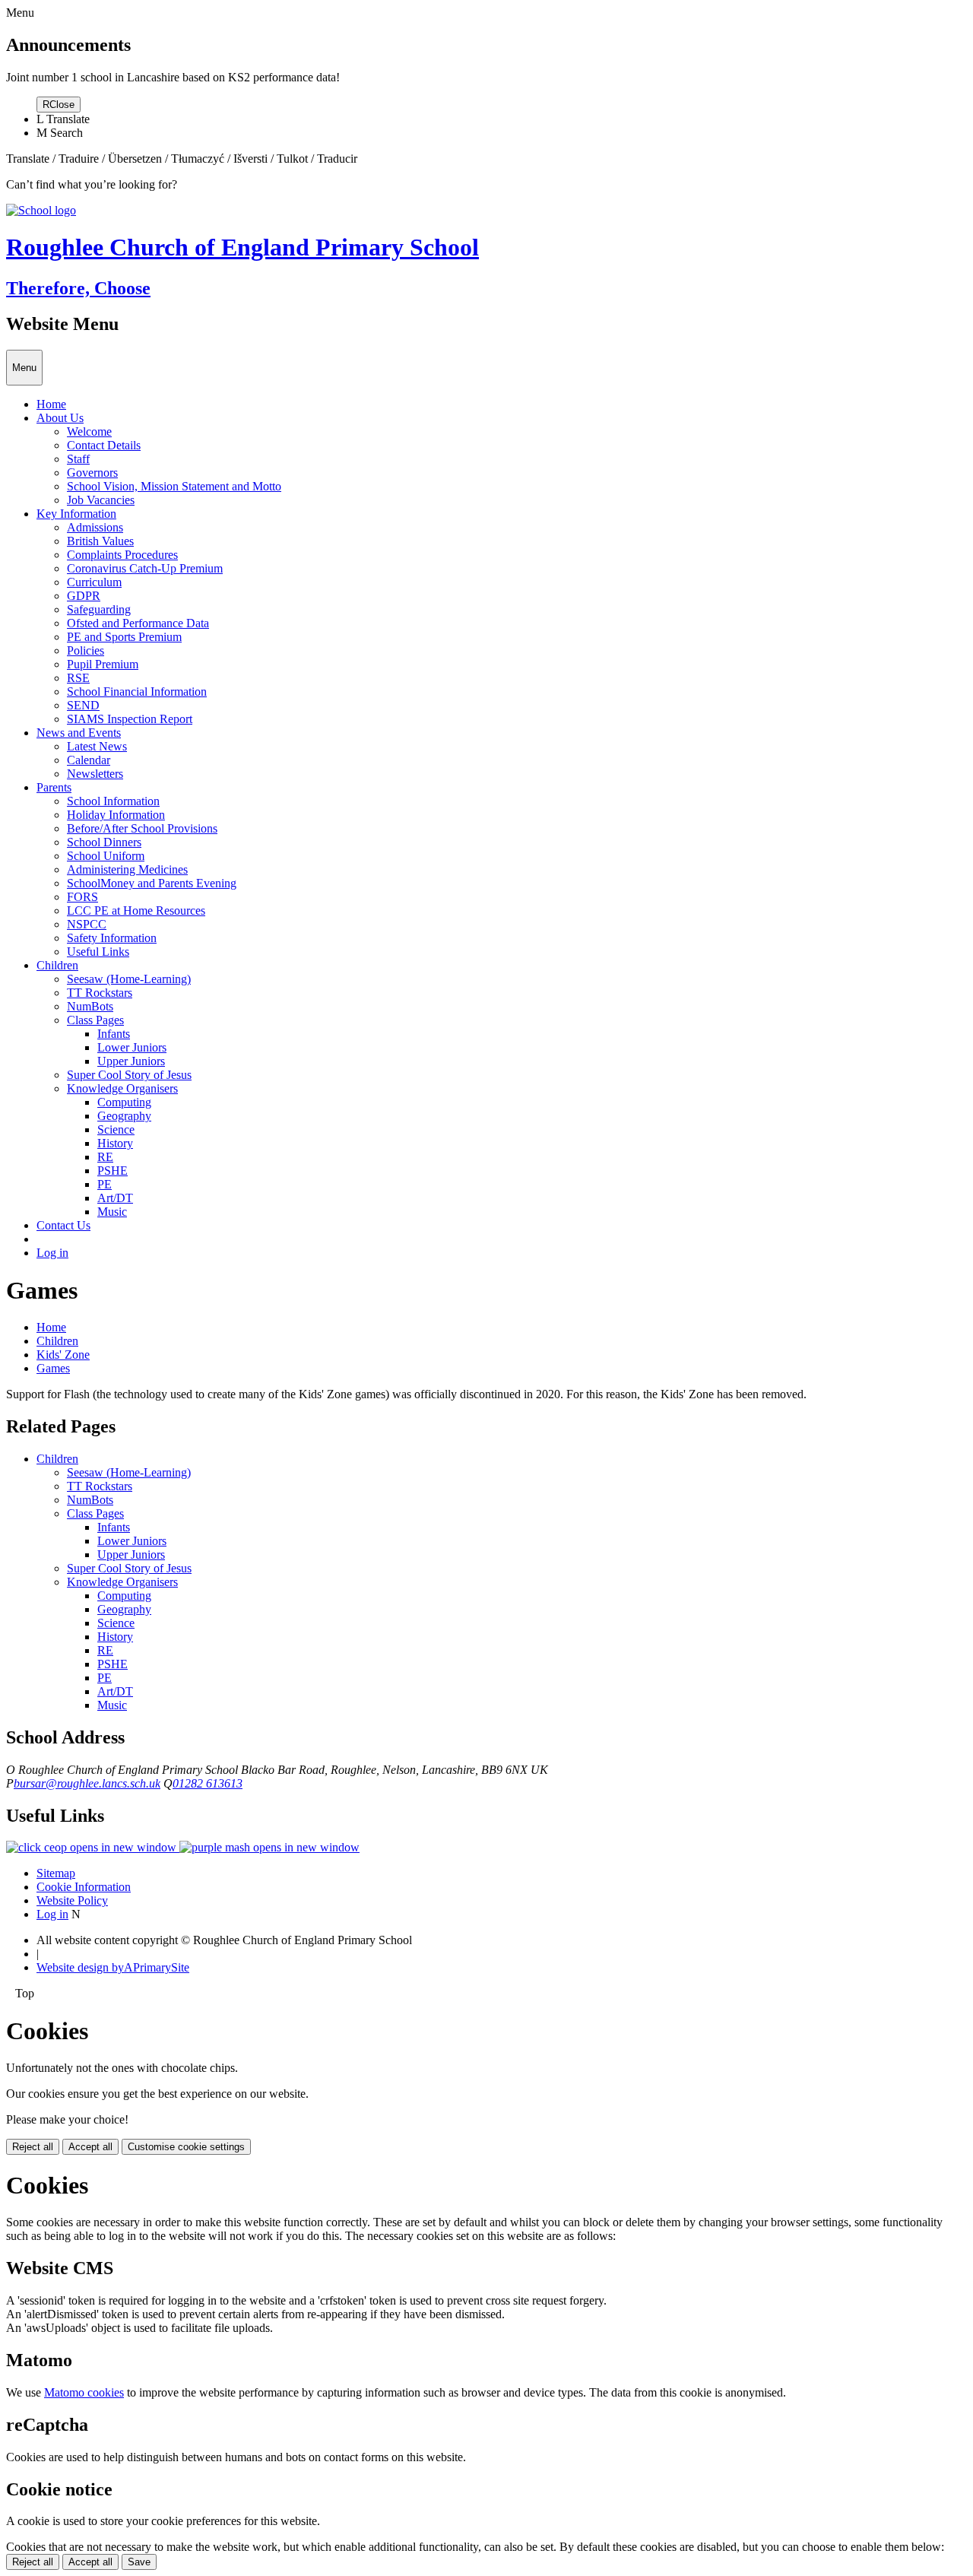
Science (116, 1129)
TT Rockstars (100, 993)
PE (105, 1184)
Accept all (90, 2147)
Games (53, 1368)
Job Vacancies (101, 500)
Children (57, 965)
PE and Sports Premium (124, 637)
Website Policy (72, 1900)
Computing (124, 1102)
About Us (60, 418)
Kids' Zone (63, 1355)
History (115, 1143)
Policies (86, 650)
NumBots (90, 1006)
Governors (92, 473)
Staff (78, 459)
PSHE (113, 1171)
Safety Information (112, 938)
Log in (52, 1253)
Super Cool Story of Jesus (129, 1075)
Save (139, 2562)
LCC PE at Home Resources (136, 910)
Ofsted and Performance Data (138, 623)
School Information (113, 801)
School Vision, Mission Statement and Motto (174, 486)
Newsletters (95, 774)
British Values (100, 541)
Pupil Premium (103, 664)
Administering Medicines (127, 869)
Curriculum (94, 582)
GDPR (84, 596)
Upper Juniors (131, 1061)
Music (112, 1212)
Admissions (95, 527)
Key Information (76, 514)
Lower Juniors (132, 1047)
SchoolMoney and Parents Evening (152, 883)
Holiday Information (116, 815)
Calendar (89, 760)
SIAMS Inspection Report (130, 719)
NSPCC (87, 924)
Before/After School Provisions (142, 828)
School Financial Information (137, 692)
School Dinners (104, 842)
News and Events (79, 733)
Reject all (33, 2147)
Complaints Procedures (122, 555)
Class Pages (95, 1020)
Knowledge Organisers (122, 1088)
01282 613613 (208, 1783)
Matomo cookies (84, 2392)
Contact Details (104, 445)
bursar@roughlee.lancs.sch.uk (87, 1783)
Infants (114, 1034)
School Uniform (106, 856)
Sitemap (56, 1873)
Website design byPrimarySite (113, 1967)
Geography (124, 1116)
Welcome (89, 431)
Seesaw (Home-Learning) (129, 979)
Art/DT (115, 1198)
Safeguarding (99, 609)
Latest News (97, 746)
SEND (83, 705)
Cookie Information (84, 1887)
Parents (54, 787)
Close (59, 105)
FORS (82, 897)
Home (51, 404)
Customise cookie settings (186, 2147)
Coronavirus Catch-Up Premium (145, 568)
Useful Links (98, 952)
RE (105, 1157)
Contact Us (63, 1225)
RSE (78, 678)
